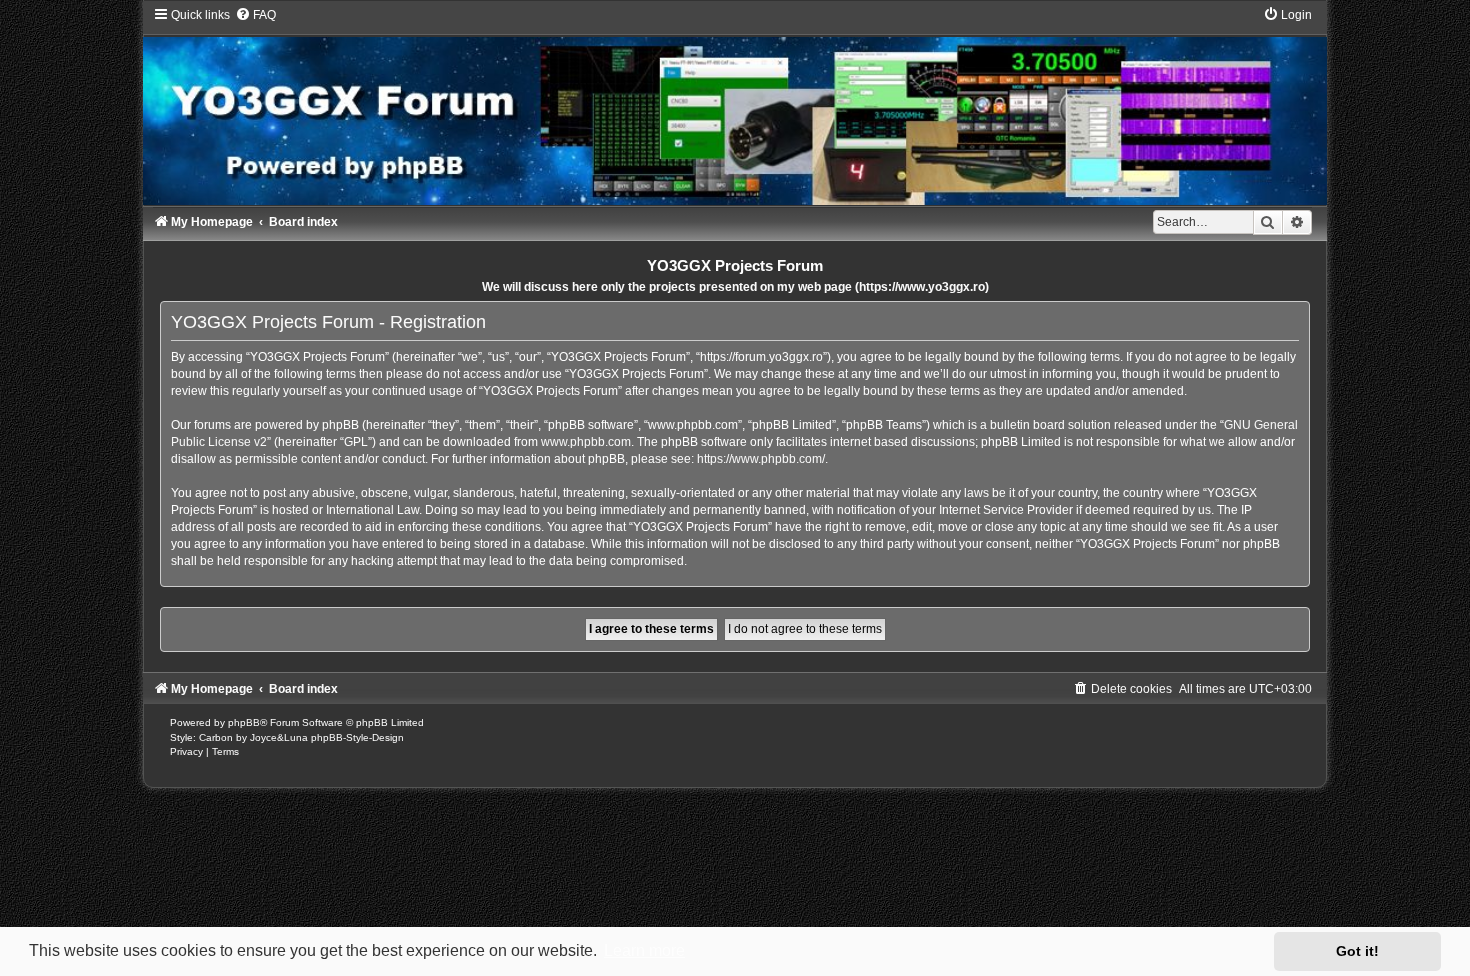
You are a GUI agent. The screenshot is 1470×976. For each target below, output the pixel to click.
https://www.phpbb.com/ (761, 459)
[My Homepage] (735, 106)
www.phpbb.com (586, 442)
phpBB (244, 722)
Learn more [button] (644, 950)
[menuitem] (255, 15)
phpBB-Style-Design (357, 737)
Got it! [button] (1357, 951)
